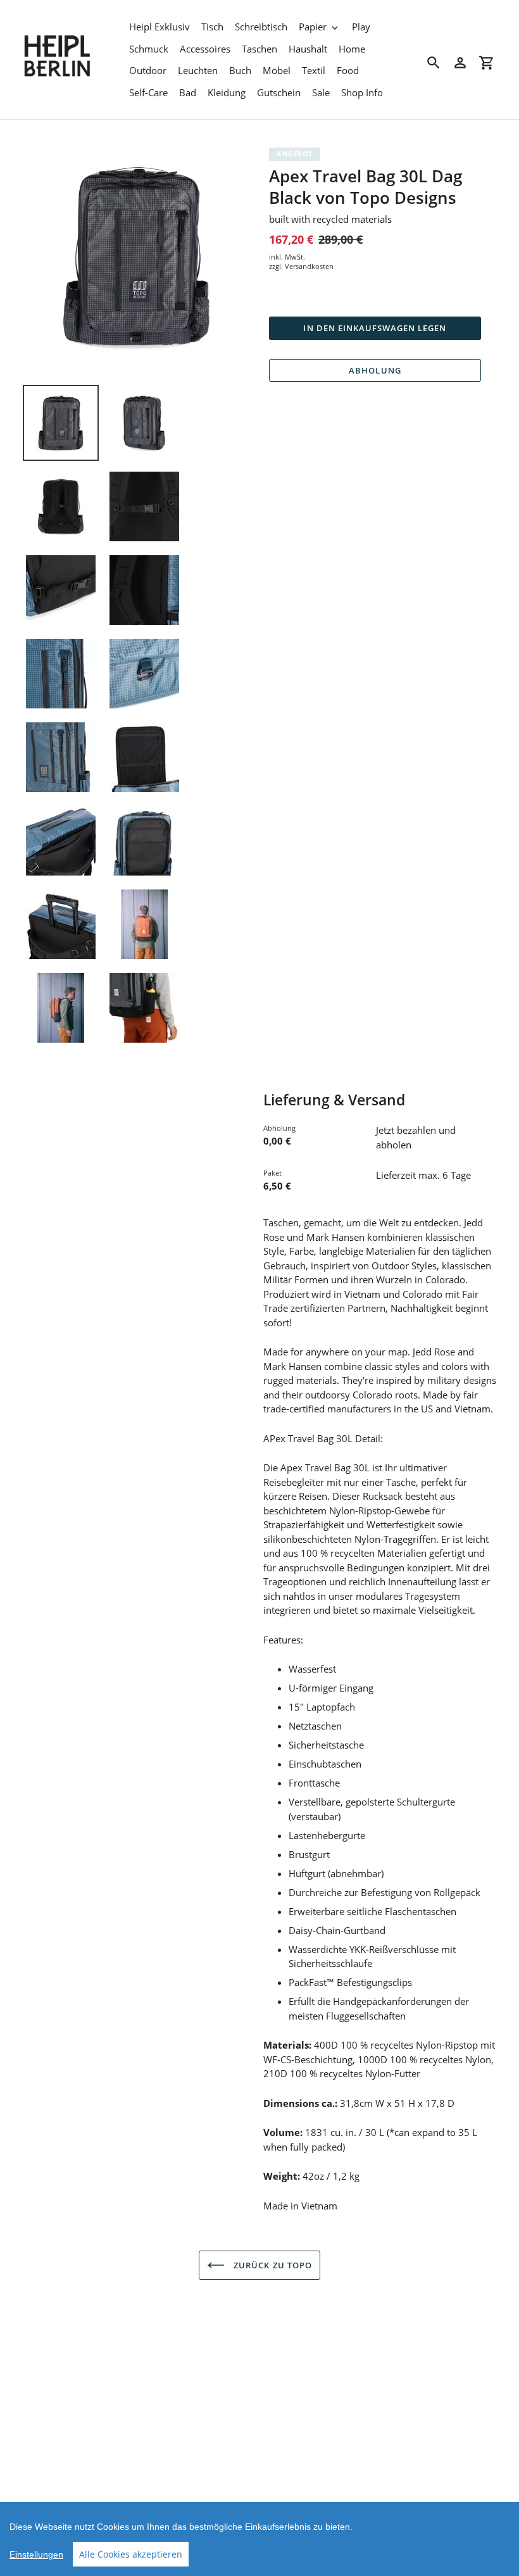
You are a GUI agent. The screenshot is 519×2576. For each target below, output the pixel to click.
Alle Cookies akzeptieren (131, 2554)
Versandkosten (309, 266)
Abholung (375, 370)
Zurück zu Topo (272, 2265)
